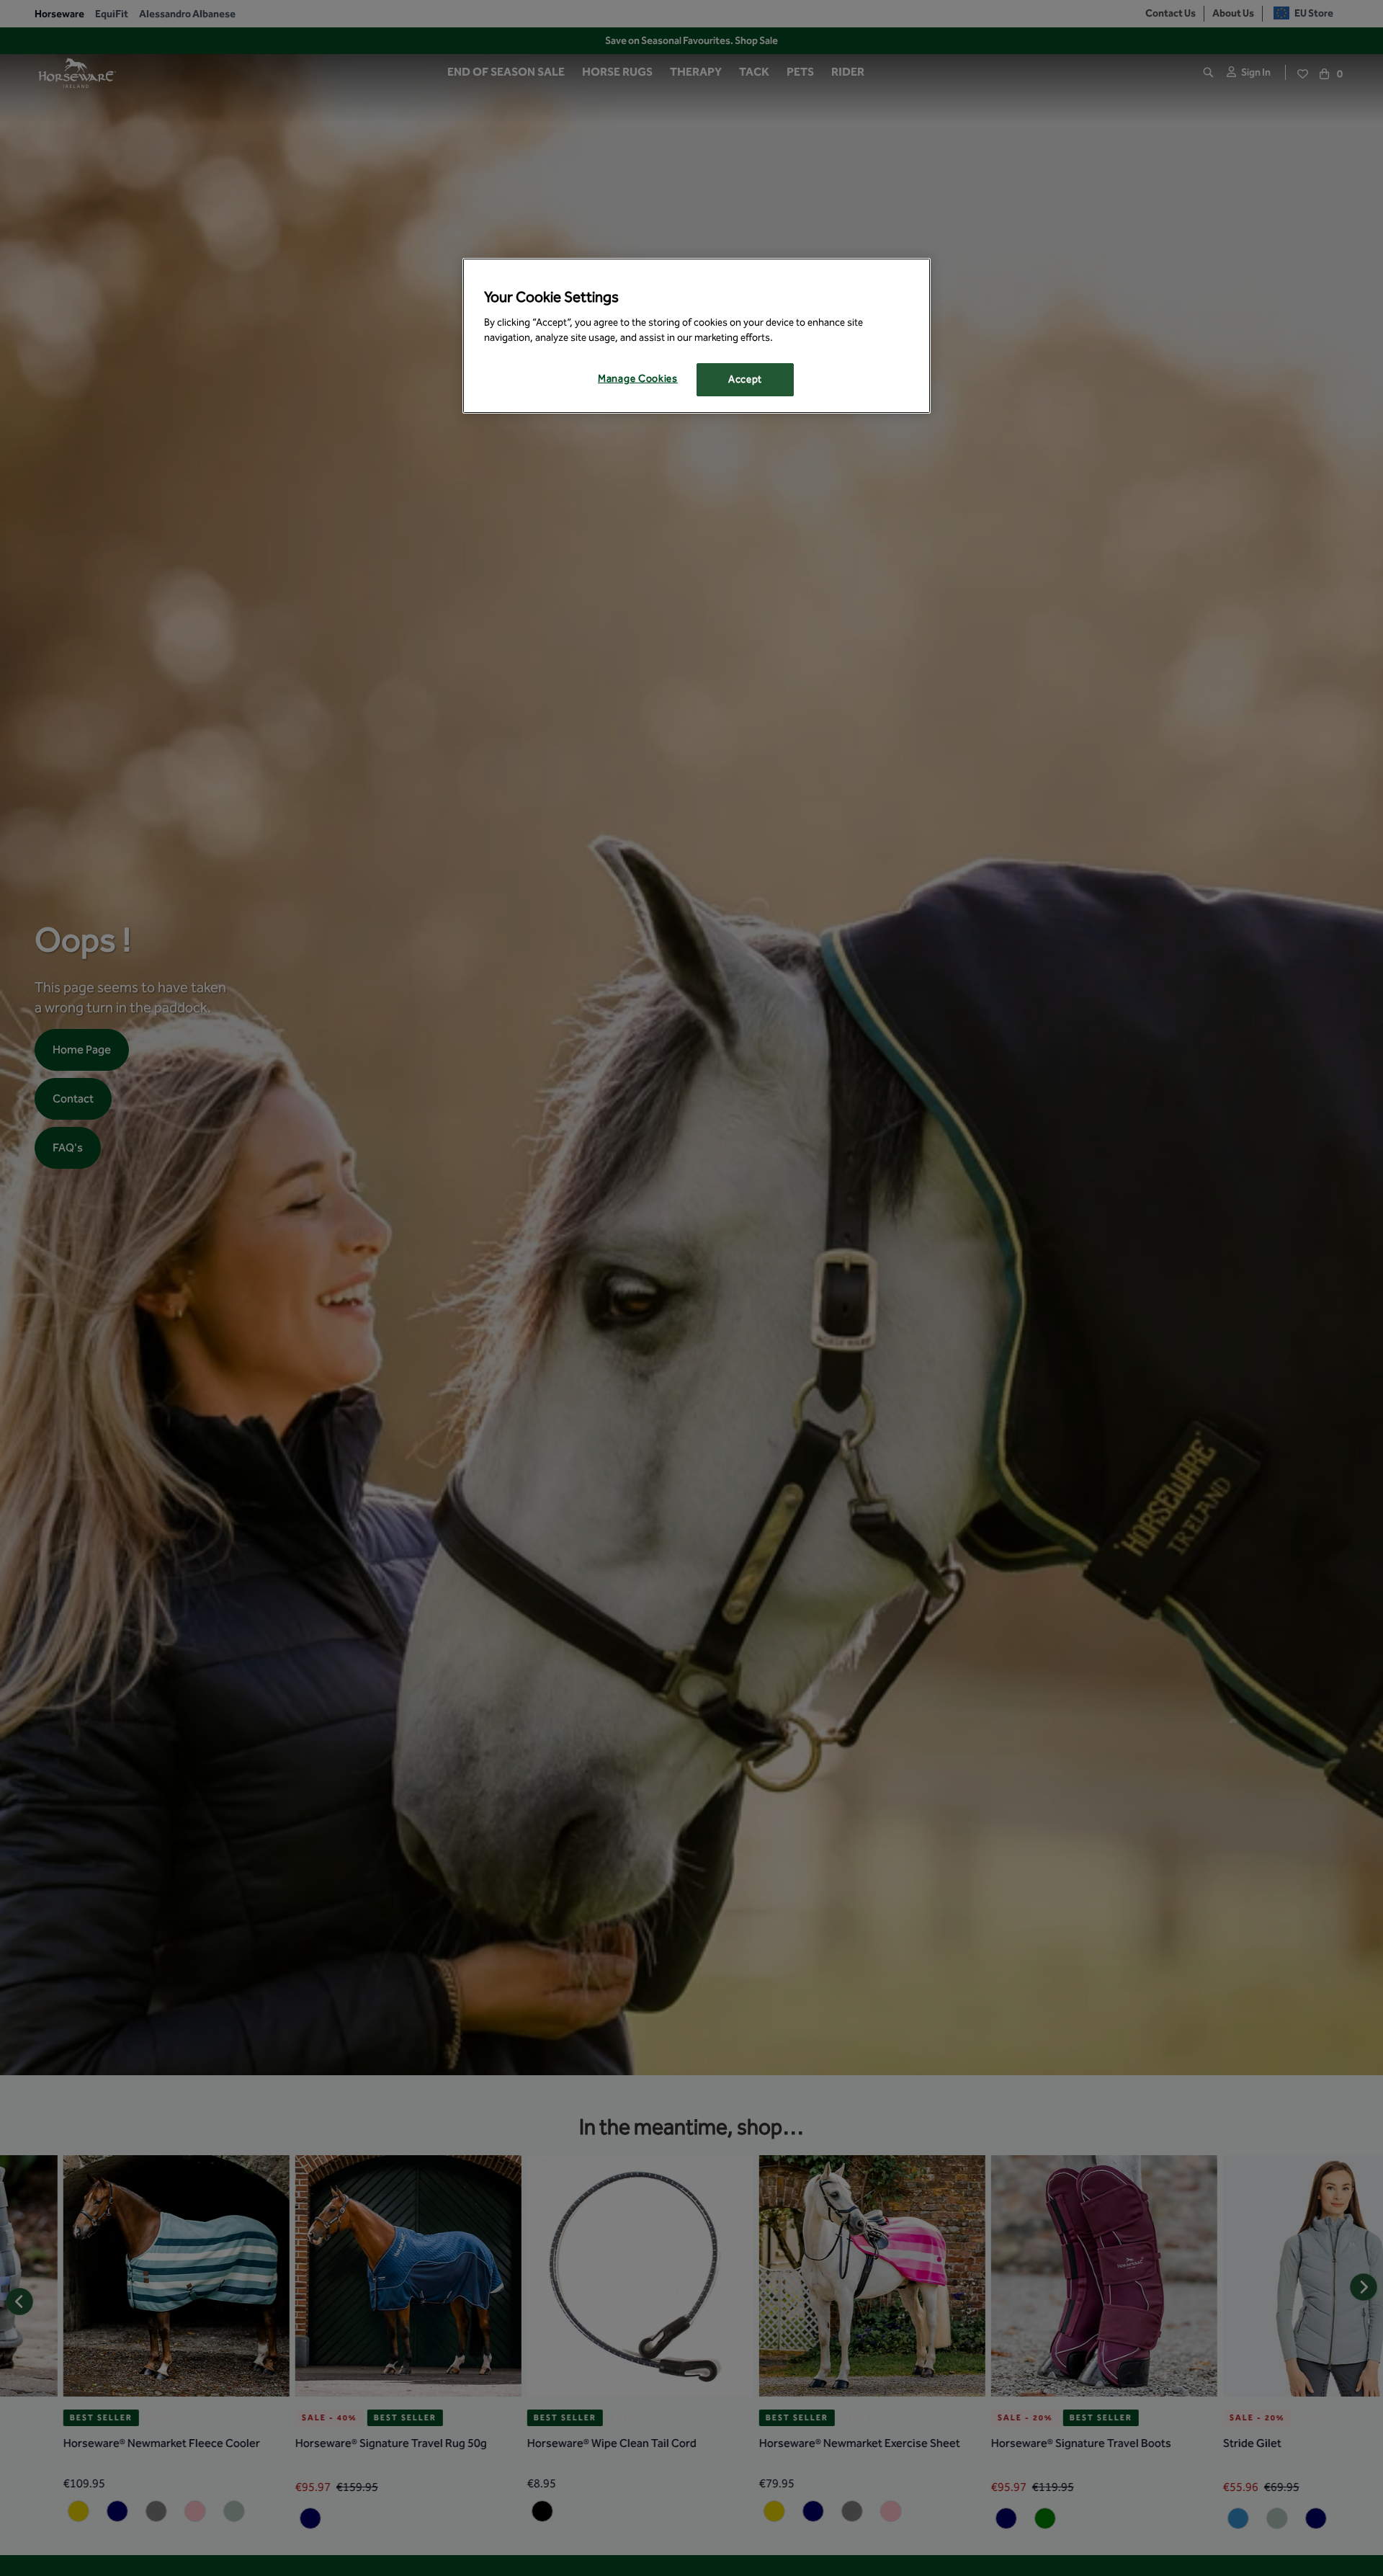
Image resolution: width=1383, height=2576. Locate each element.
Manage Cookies (638, 379)
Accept (745, 379)
